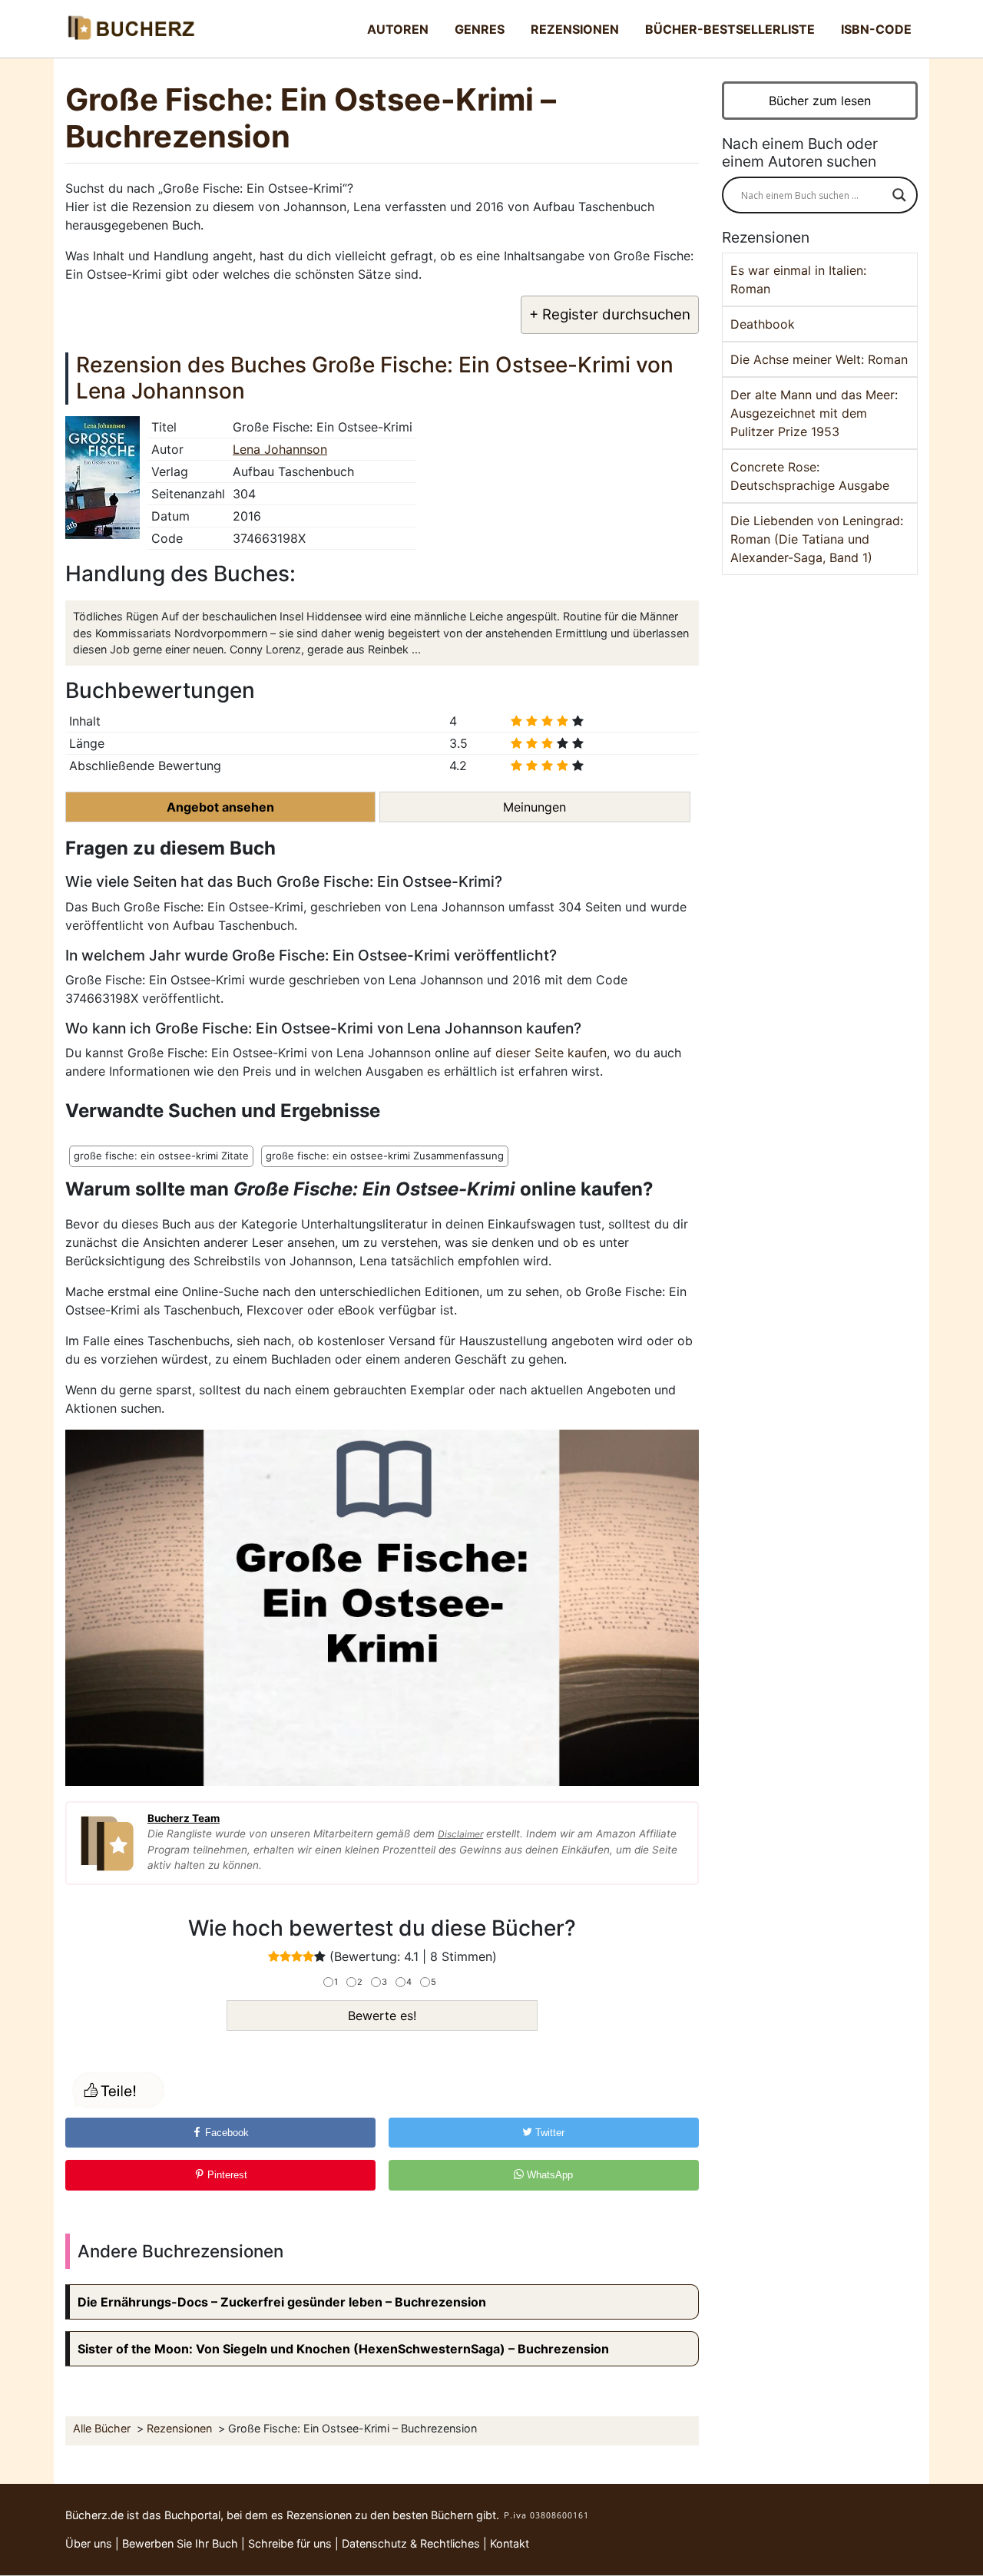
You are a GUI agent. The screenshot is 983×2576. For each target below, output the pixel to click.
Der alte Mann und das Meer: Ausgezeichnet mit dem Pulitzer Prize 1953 (814, 413)
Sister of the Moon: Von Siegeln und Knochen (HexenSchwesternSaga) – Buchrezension (343, 2349)
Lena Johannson (280, 449)
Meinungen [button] (535, 807)
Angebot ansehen (220, 807)
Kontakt (510, 2543)
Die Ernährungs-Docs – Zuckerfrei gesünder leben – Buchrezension (282, 2302)
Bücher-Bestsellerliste (730, 29)
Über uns (89, 2543)
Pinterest (226, 2175)
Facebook (225, 2133)
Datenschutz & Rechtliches (411, 2543)
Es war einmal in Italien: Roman (798, 279)
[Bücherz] (131, 29)
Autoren (398, 29)
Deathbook (763, 324)
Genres (480, 29)
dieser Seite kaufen (551, 1053)
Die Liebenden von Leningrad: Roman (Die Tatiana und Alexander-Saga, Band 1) (817, 539)
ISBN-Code (876, 29)
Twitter (548, 2133)
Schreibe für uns (290, 2543)
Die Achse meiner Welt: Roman (819, 359)
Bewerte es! (382, 2015)
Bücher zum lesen (820, 101)
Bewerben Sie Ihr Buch (180, 2543)
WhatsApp (548, 2175)
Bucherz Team (184, 1818)
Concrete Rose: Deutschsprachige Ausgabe (810, 476)
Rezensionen (575, 29)
